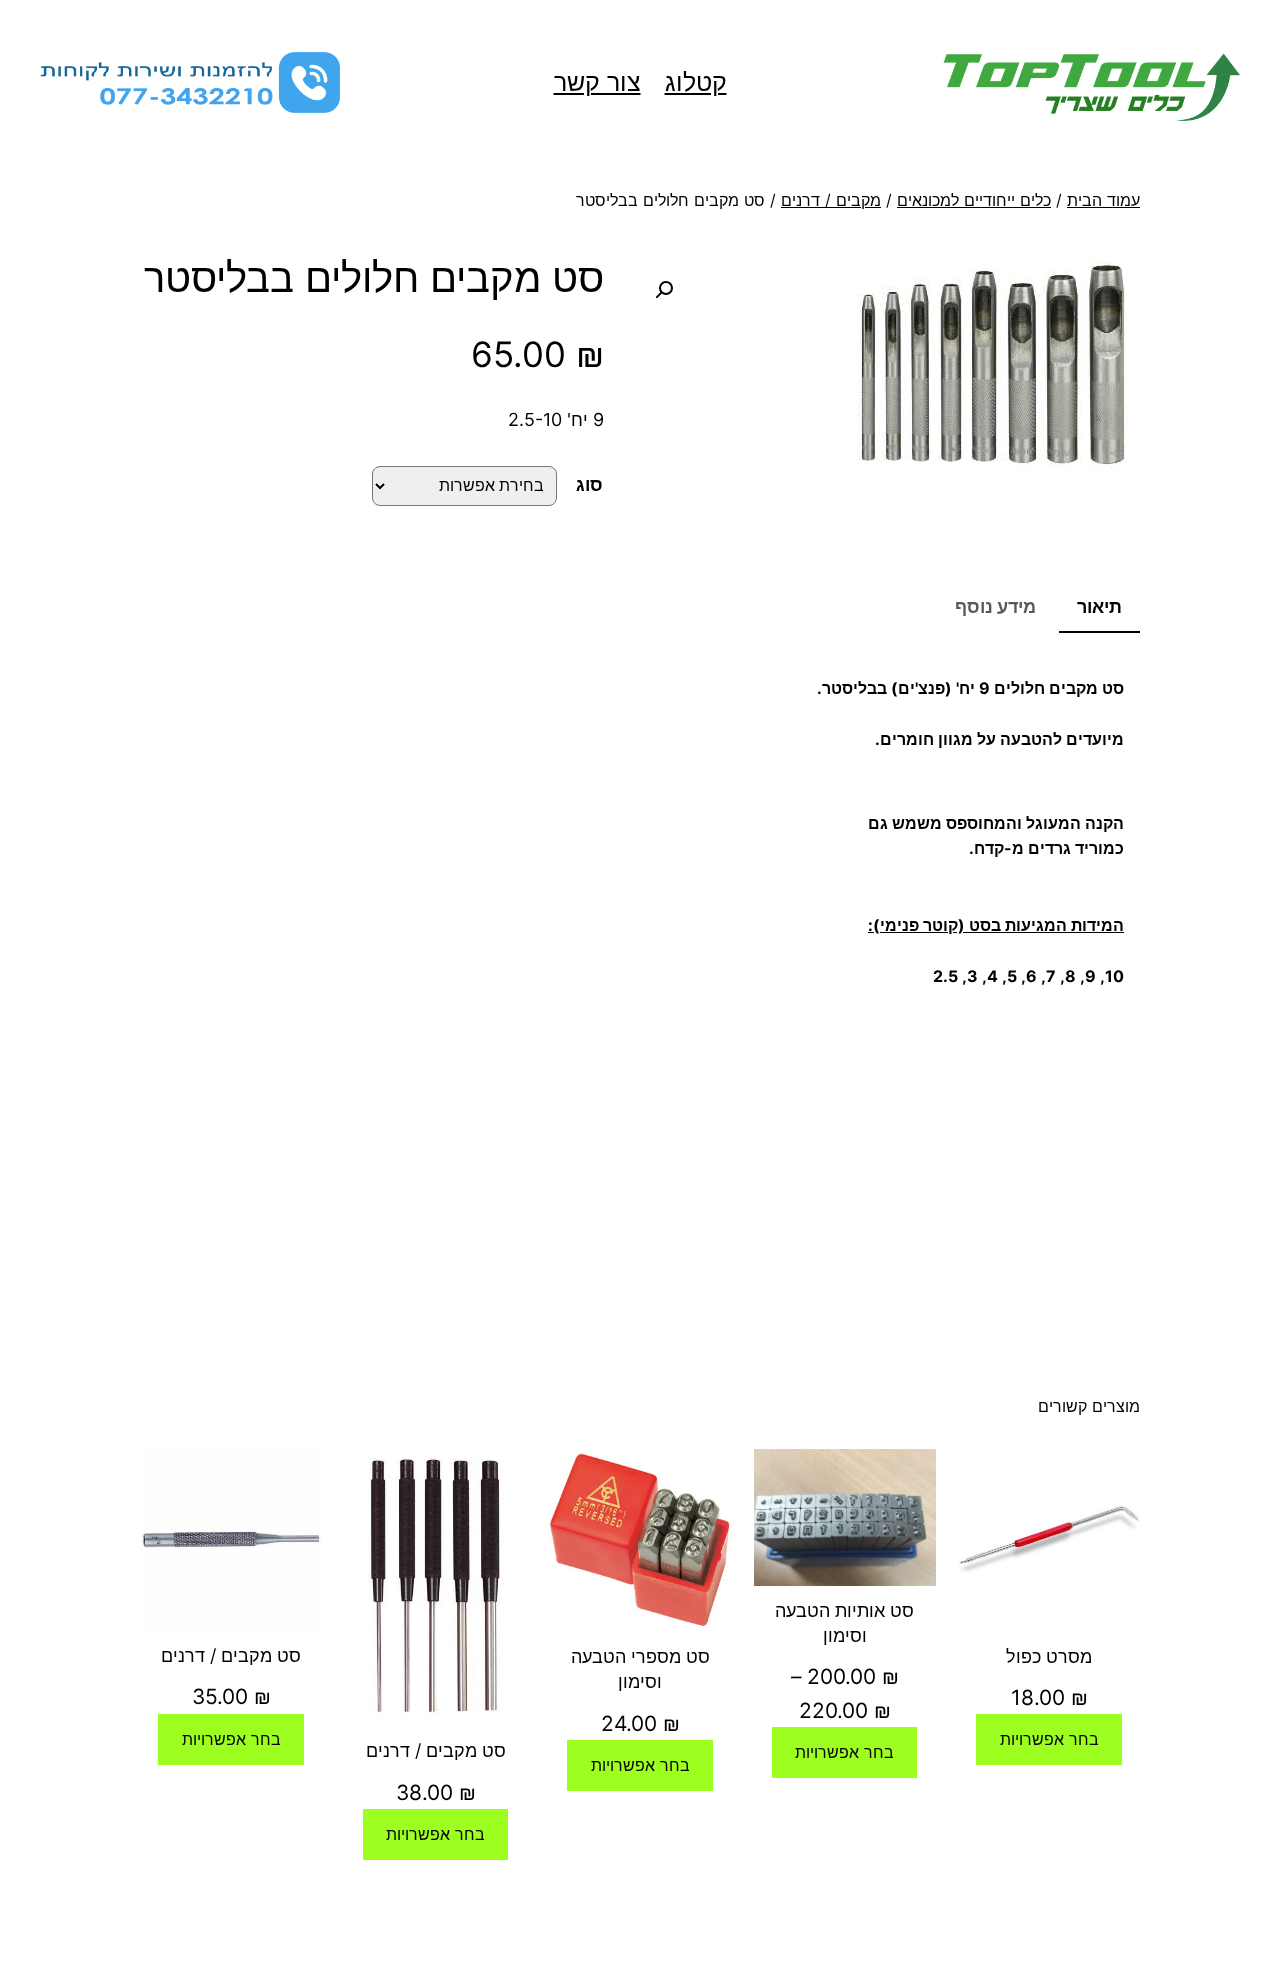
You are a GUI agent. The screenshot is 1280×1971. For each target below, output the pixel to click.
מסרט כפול (1049, 1656)
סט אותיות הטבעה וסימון (844, 1623)
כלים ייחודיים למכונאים (974, 200)
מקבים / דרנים (831, 200)
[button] (664, 290)
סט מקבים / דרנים (436, 1750)
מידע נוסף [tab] (995, 606)
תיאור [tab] (1099, 606)
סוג (589, 484)
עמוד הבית (1103, 200)
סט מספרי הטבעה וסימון (640, 1669)
